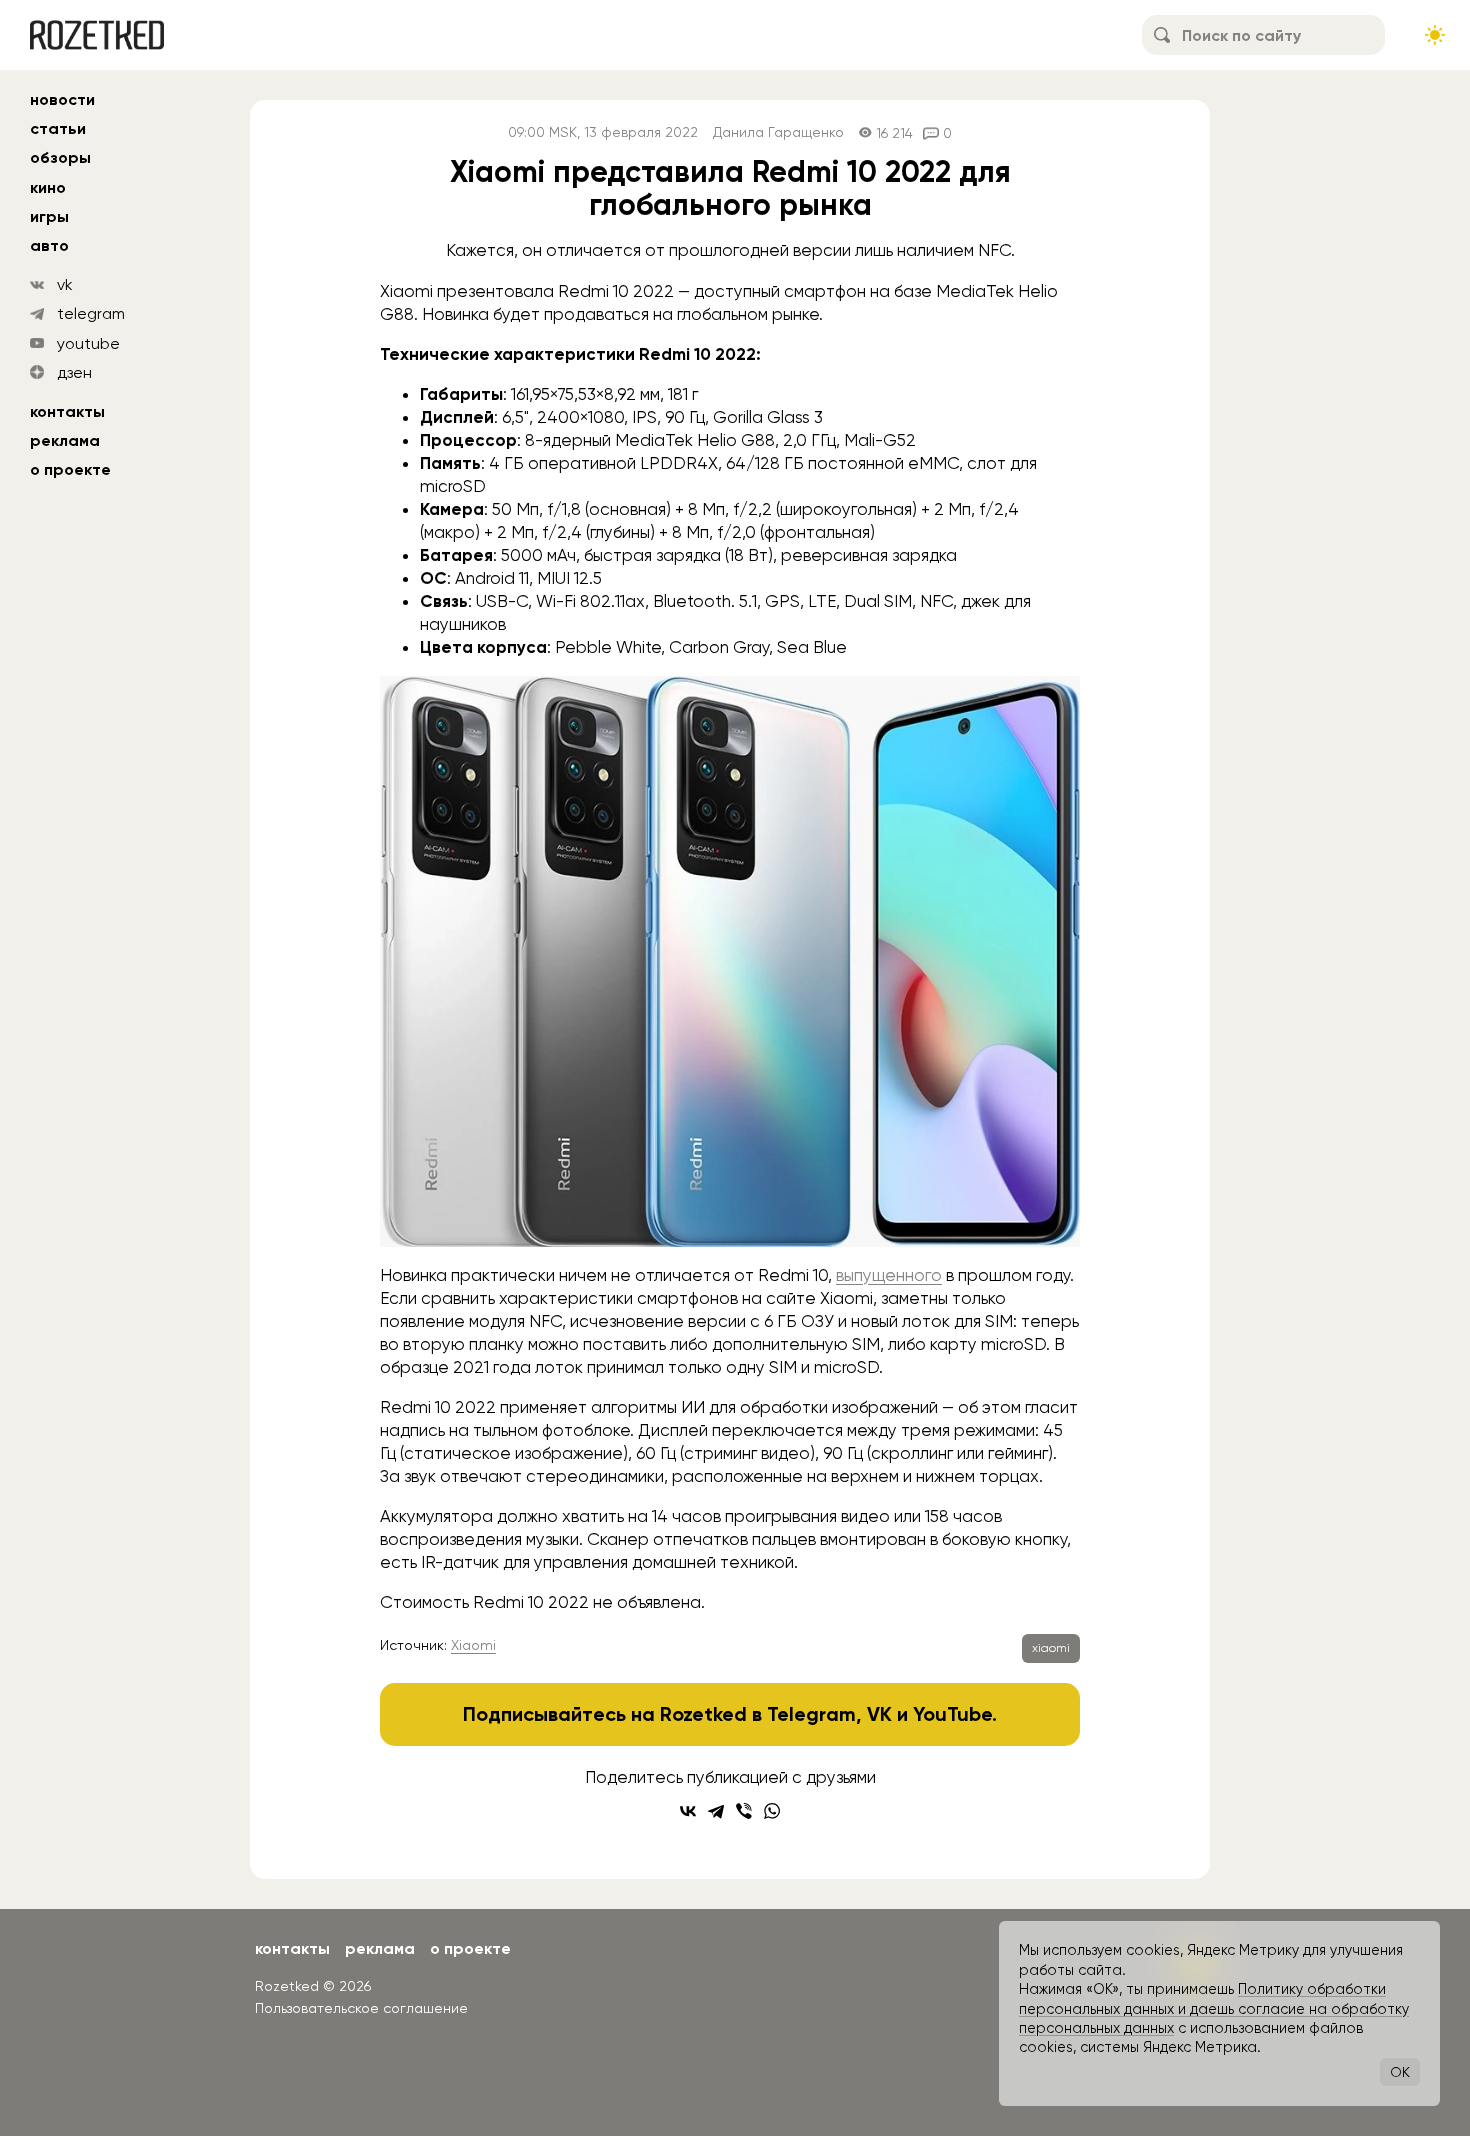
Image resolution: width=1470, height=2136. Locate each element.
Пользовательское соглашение (361, 2008)
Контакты (67, 411)
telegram (91, 313)
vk (65, 284)
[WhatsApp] (772, 1811)
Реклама (65, 440)
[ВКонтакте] (688, 1811)
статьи (58, 128)
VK (879, 1714)
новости (62, 99)
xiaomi (1051, 1648)
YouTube (952, 1714)
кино (48, 187)
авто (49, 245)
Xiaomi (473, 1645)
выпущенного (889, 1275)
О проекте (70, 469)
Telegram (811, 1714)
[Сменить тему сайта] (1435, 35)
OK (1400, 2072)
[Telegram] (716, 1811)
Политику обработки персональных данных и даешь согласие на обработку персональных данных (1214, 2008)
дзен (74, 372)
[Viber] (744, 1811)
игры (49, 216)
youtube (88, 343)
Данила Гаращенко (778, 132)
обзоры (60, 157)
